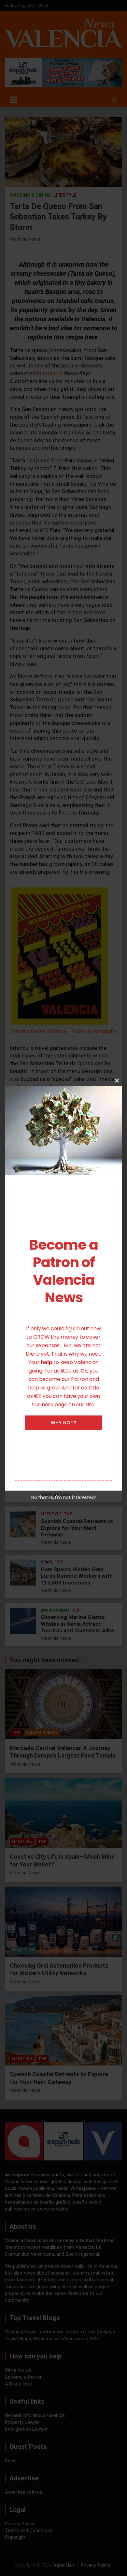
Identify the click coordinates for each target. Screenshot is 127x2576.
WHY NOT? (64, 1423)
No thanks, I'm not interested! (63, 1497)
